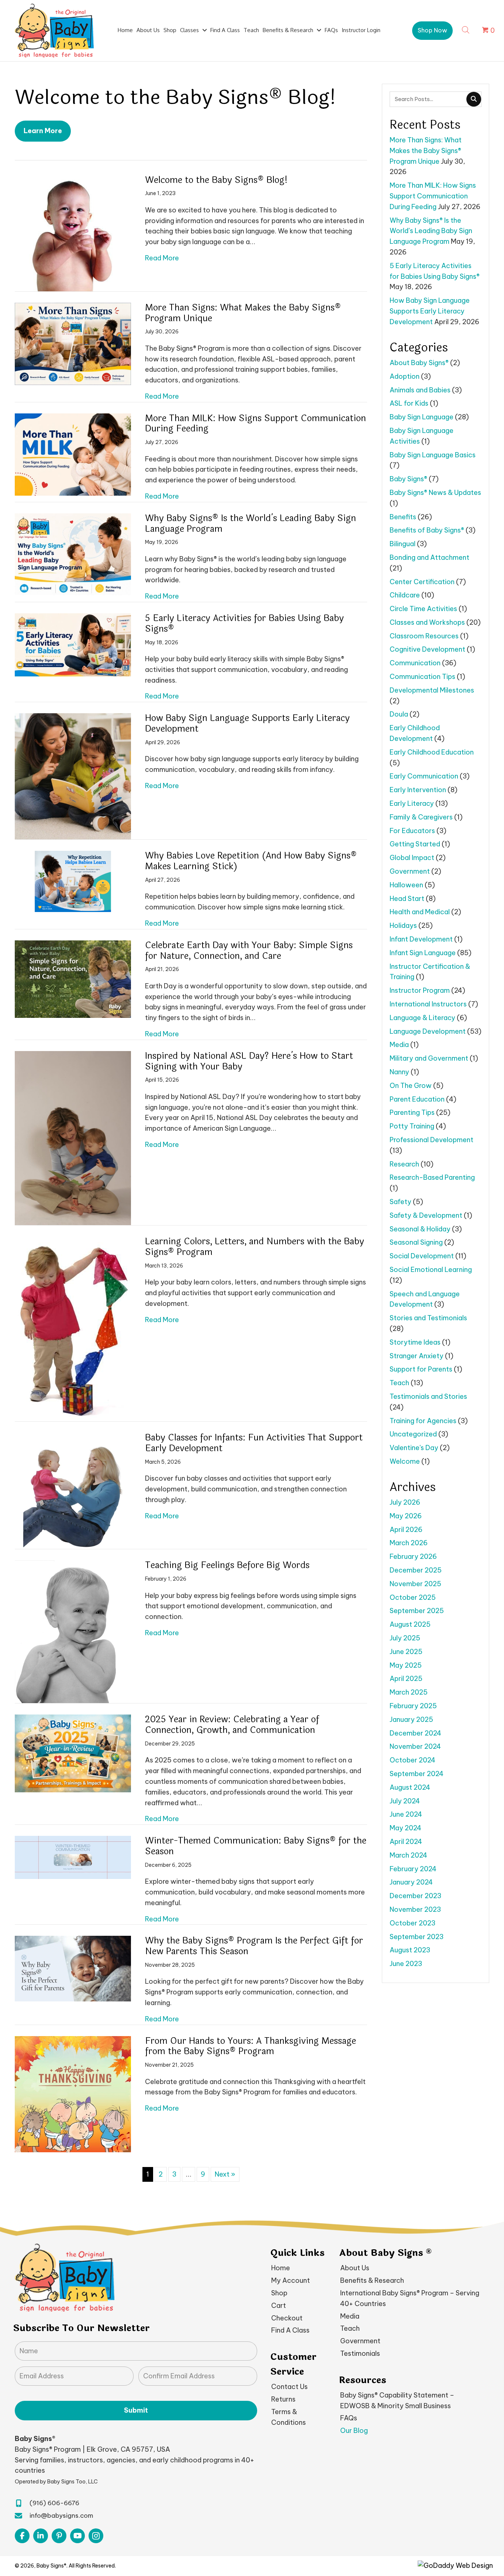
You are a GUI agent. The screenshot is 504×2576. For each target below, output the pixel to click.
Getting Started (415, 844)
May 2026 (406, 1516)
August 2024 (410, 1787)
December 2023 (415, 1896)
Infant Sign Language (423, 953)
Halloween (406, 885)
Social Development (422, 1256)
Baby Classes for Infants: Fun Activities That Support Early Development (254, 1443)
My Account (291, 2281)
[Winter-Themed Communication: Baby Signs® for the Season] (73, 1857)
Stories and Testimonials (428, 1318)
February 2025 (413, 1706)
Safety (401, 1202)
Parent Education (417, 1099)
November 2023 (415, 1909)
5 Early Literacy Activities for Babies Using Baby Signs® (244, 624)
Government (410, 871)
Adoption (405, 376)
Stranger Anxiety (417, 1356)
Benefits (403, 517)
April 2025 (406, 1679)
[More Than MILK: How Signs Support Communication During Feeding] (73, 454)
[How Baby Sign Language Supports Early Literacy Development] (73, 776)
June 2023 (406, 1964)
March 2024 (408, 1855)
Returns (283, 2399)
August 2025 (410, 1624)
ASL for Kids (409, 403)
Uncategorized (413, 1434)
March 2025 (409, 1692)
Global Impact (412, 858)
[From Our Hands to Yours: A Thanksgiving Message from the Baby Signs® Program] (73, 2093)
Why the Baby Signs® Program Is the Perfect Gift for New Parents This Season (254, 1946)
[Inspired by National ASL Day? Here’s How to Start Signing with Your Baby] (73, 1138)
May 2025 (406, 1665)
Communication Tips (422, 677)
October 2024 (412, 1760)
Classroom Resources (424, 636)
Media (399, 1045)
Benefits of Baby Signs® (427, 530)
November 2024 (415, 1746)
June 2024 (406, 1814)
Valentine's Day (414, 1448)
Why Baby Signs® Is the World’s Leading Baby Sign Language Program (251, 524)
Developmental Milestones (432, 690)
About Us (355, 2268)
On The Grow (411, 1086)
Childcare (405, 595)
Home (281, 2268)
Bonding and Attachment (429, 557)
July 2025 (405, 1638)
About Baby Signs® (419, 363)
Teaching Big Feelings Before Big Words (227, 1565)
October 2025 (413, 1597)
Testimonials (360, 2353)
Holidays (403, 925)
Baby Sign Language (422, 417)
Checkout (287, 2318)
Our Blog (354, 2431)
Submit (136, 2411)
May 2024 (405, 1828)
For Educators (412, 831)
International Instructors (428, 1004)
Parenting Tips (412, 1112)
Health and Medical (420, 912)
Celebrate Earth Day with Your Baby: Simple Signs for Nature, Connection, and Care (249, 951)
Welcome (405, 1461)
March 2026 (409, 1543)
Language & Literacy (422, 1018)
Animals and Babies (420, 390)
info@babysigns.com (61, 2516)
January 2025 (411, 1719)
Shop (279, 2293)
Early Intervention (418, 790)
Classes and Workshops (427, 622)
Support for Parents (421, 1369)
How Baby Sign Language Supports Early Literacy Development (247, 724)
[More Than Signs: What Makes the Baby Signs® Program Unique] (73, 343)
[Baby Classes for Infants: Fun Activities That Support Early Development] (73, 1490)
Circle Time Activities (423, 609)
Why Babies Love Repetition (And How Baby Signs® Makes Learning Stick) (251, 861)
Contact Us (289, 2387)
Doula (399, 714)
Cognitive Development (427, 649)
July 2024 (405, 1801)
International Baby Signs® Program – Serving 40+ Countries (410, 2298)
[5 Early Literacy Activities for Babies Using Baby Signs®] (73, 645)
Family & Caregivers (421, 817)
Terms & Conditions (289, 2417)
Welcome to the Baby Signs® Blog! (216, 180)
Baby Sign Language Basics (433, 455)
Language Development (428, 1031)
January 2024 (411, 1882)
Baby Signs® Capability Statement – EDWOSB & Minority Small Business (397, 2400)
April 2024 (406, 1842)
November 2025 (415, 1584)
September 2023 (417, 1937)
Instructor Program (420, 990)
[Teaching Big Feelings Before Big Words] (73, 1631)
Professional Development (431, 1140)
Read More (162, 258)
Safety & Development (426, 1215)
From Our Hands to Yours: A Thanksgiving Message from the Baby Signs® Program (251, 2046)
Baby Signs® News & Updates (435, 493)
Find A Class (290, 2331)
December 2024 (415, 1733)
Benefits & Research (372, 2281)
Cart (279, 2305)
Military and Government (429, 1058)
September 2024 (417, 1774)
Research (404, 1164)
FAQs (349, 2418)
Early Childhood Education (432, 752)
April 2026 (406, 1530)
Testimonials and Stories (428, 1396)
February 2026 (413, 1556)
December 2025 (416, 1570)
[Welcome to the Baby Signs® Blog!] (73, 233)
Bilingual (403, 544)
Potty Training (412, 1126)
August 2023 (410, 1950)
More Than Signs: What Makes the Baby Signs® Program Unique (243, 313)
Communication (415, 663)
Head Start (407, 899)
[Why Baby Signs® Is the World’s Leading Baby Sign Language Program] (73, 554)
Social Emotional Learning (431, 1270)
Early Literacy (412, 803)
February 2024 (413, 1869)
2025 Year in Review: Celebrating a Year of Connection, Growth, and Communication (232, 1725)
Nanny (399, 1072)
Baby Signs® (408, 479)
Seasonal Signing (416, 1242)
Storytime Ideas (415, 1342)
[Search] (474, 99)
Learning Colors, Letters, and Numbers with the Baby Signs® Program (255, 1247)
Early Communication (424, 776)
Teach (399, 1383)
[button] (432, 31)
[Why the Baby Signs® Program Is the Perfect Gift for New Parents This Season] (73, 1968)
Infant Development (421, 939)
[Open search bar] (466, 29)
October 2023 (412, 1923)
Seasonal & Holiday (420, 1229)
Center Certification (422, 582)
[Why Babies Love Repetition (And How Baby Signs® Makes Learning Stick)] (73, 881)
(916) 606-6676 (54, 2503)
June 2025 (406, 1652)
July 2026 (405, 1502)
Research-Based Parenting (432, 1177)
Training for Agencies (423, 1421)
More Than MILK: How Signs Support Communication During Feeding (256, 424)
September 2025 (417, 1611)
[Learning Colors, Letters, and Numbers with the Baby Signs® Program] (73, 1329)
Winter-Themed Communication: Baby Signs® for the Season (256, 1846)
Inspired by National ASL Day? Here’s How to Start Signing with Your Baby (249, 1061)
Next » (225, 2174)
